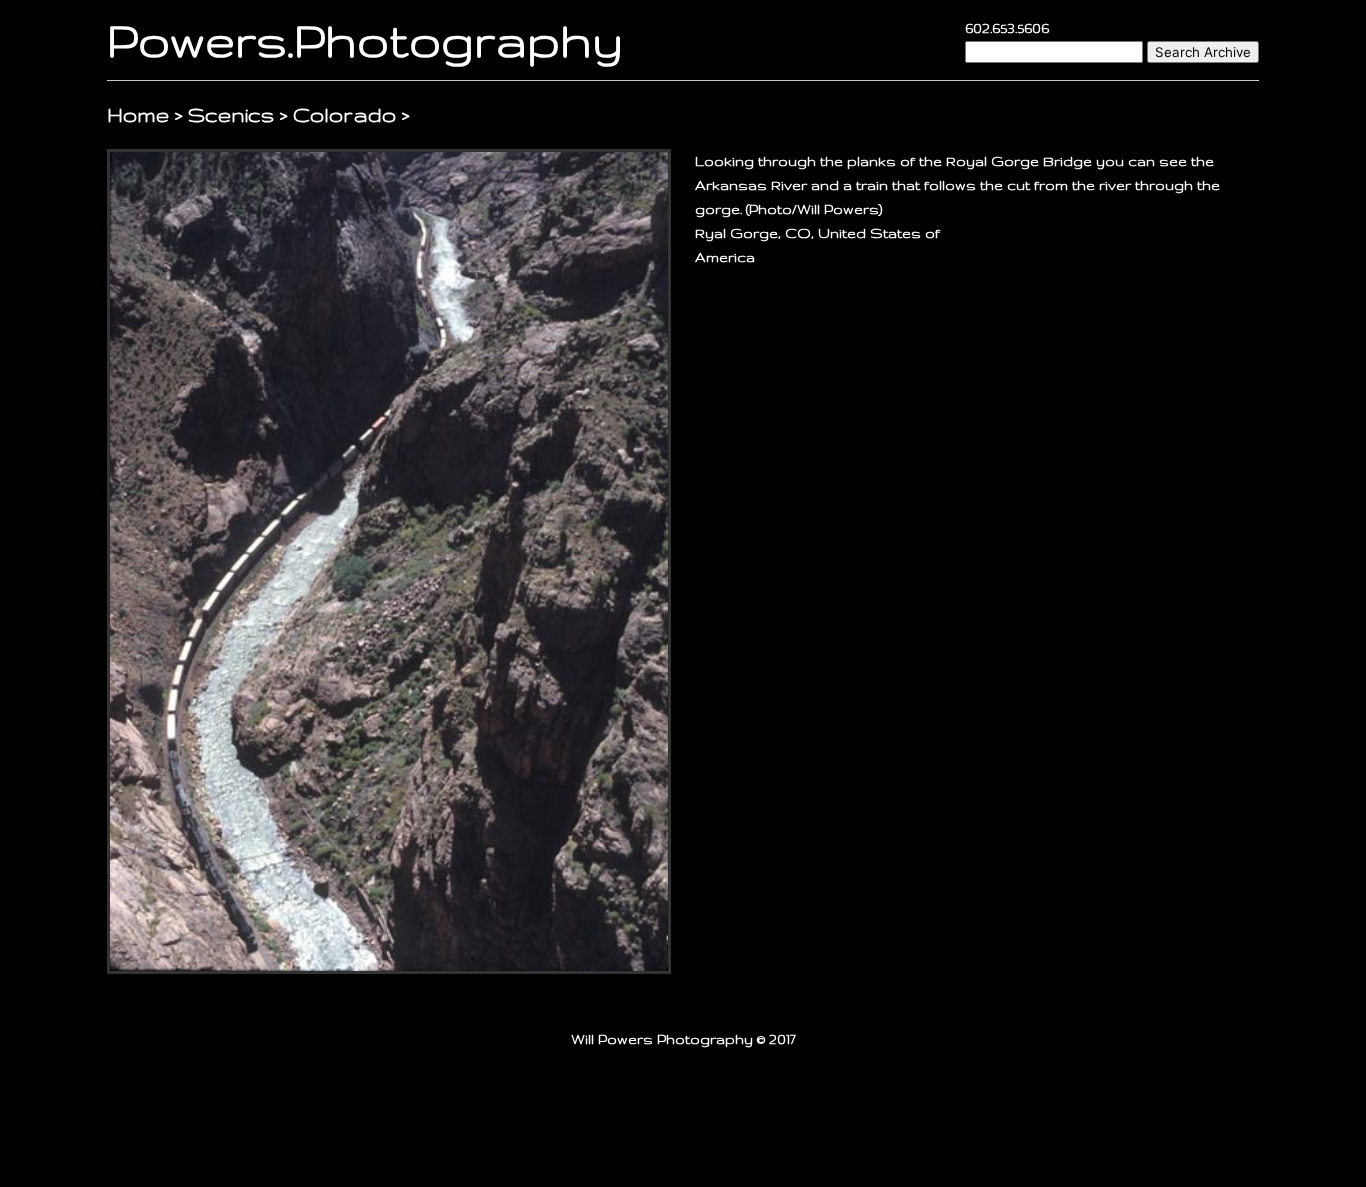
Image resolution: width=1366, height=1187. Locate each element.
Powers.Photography (365, 39)
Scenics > (238, 114)
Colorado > (351, 114)
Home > (147, 114)
